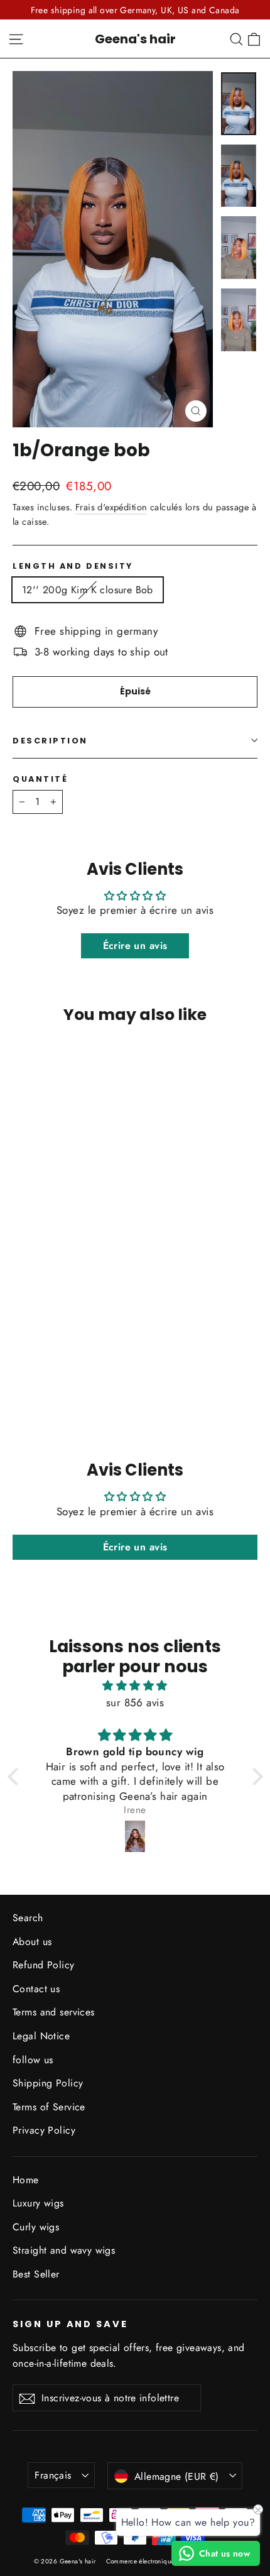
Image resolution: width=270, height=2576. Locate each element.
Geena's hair (135, 39)
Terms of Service (49, 2107)
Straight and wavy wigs (64, 2250)
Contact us (36, 1989)
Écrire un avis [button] (135, 945)
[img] (135, 1685)
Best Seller (36, 2274)
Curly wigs (36, 2227)
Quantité (40, 779)
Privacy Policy (44, 2130)
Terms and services (54, 2012)
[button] (16, 1777)
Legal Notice (41, 2036)
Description (50, 741)
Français (53, 2475)
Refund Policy (44, 1965)
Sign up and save (70, 2324)
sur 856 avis (135, 1702)
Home (26, 2180)
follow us (33, 2060)
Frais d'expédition (111, 507)
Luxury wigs (38, 2203)
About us (32, 1942)
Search (28, 1918)
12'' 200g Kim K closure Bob (88, 590)
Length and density (73, 566)
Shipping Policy (48, 2083)
